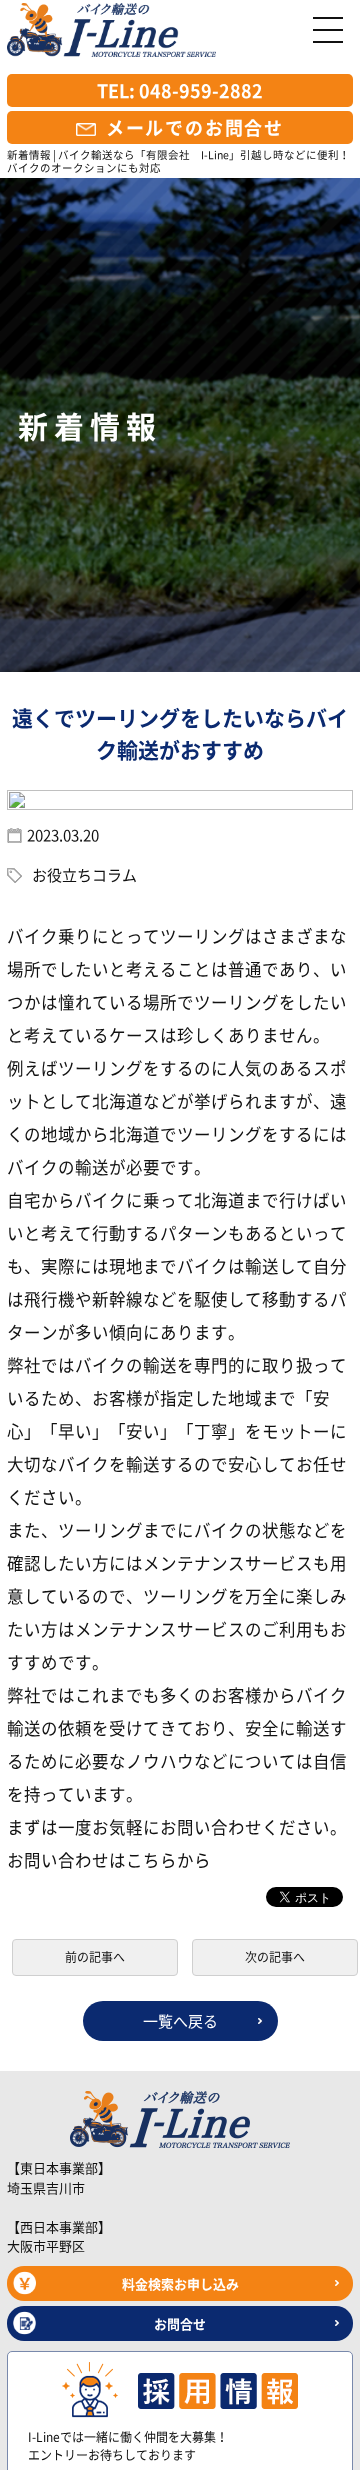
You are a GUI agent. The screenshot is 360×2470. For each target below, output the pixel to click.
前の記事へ (95, 1957)
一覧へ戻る (180, 2021)
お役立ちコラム (84, 875)
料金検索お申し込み (180, 2283)
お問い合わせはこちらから (109, 1860)
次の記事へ (275, 1957)
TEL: (180, 90)
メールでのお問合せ (195, 127)
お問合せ (180, 2323)
